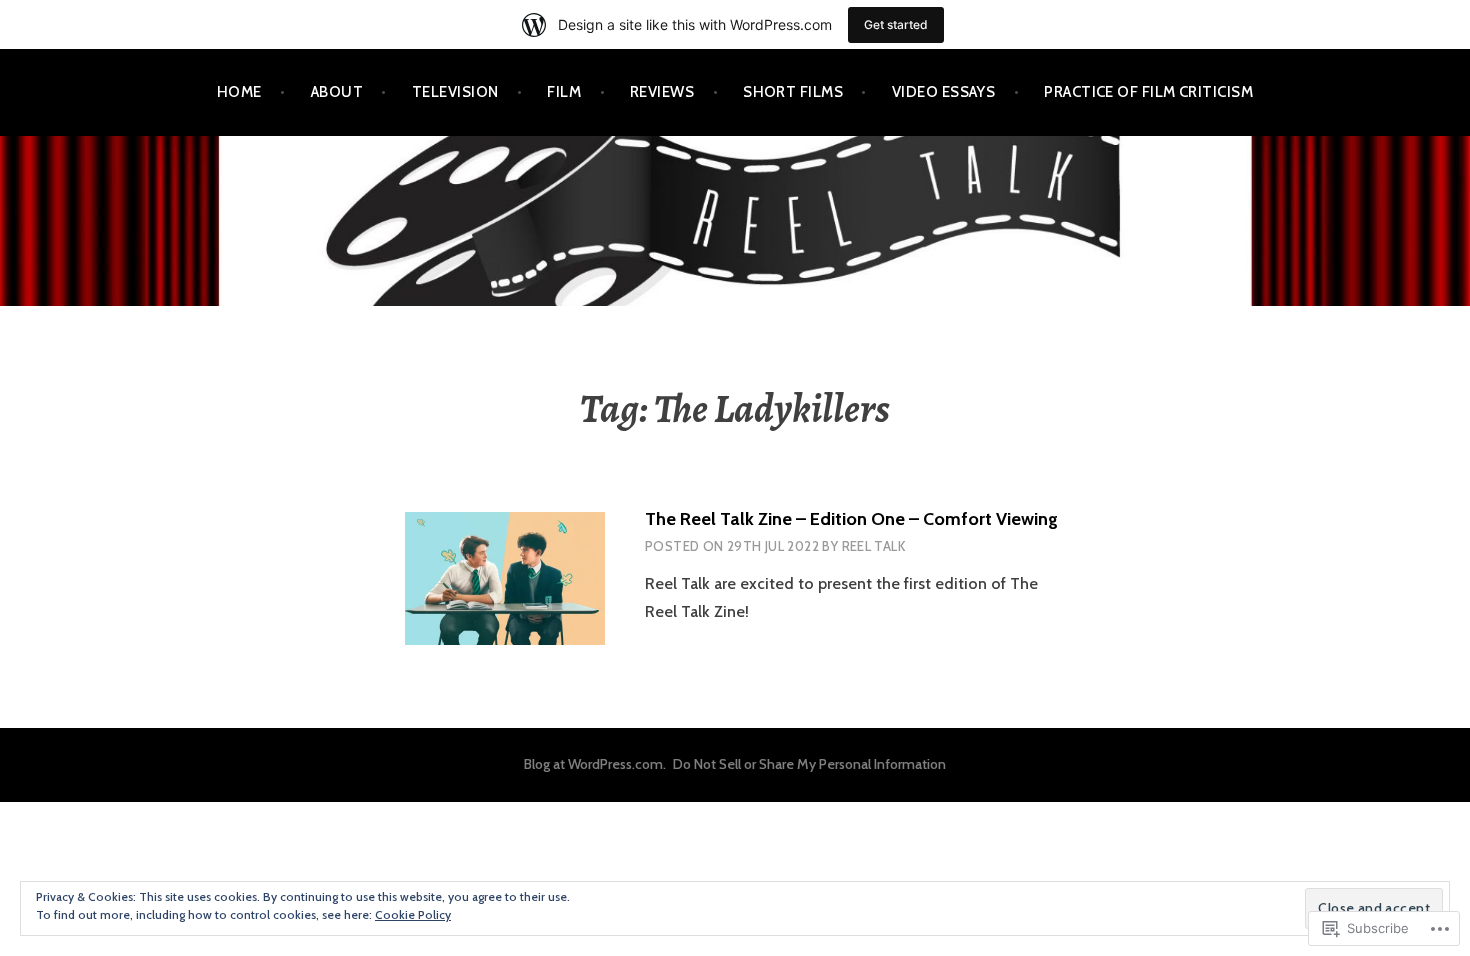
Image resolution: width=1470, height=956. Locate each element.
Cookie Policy (413, 914)
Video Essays (943, 92)
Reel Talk (874, 546)
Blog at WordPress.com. (595, 764)
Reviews (662, 92)
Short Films (793, 92)
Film (564, 92)
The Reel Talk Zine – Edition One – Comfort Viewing (851, 519)
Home (239, 92)
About (337, 92)
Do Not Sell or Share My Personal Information (809, 764)
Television (455, 92)
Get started (896, 24)
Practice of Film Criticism (1148, 92)
